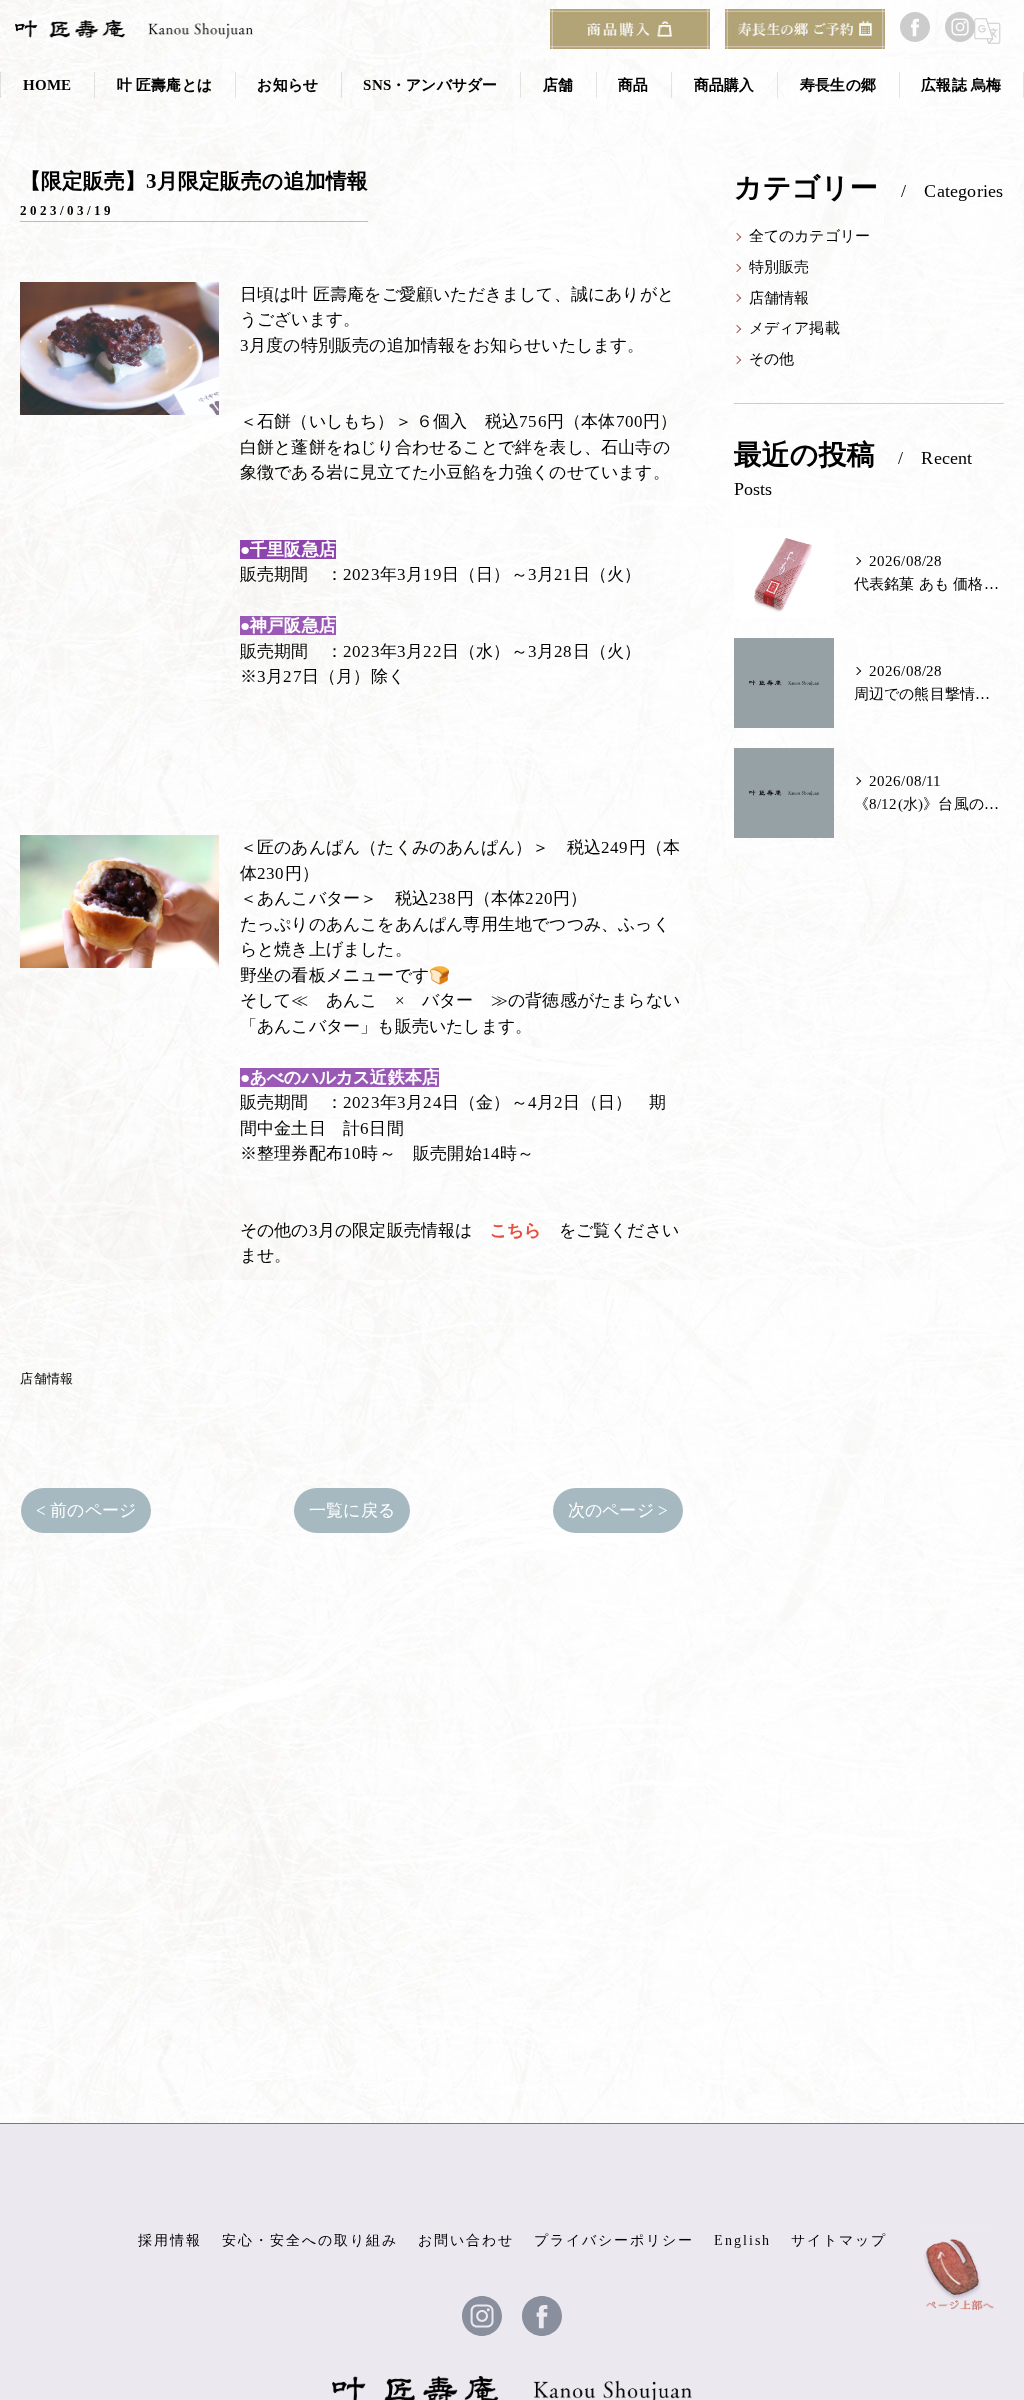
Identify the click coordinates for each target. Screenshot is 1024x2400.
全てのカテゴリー (810, 236)
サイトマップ (839, 2240)
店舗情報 (46, 1378)
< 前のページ (86, 1510)
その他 (772, 359)
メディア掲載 (794, 328)
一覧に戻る (352, 1510)
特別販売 (779, 267)
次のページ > (618, 1510)
